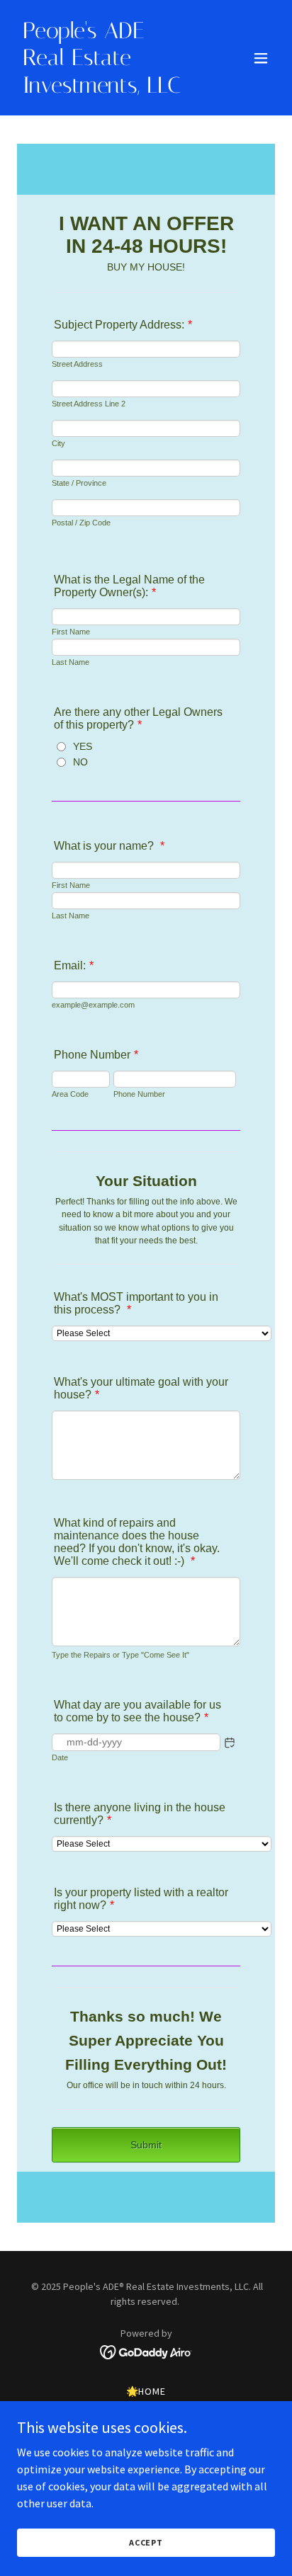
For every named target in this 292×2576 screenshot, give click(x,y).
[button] (261, 58)
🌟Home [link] (146, 2391)
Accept (146, 2542)
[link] (107, 89)
